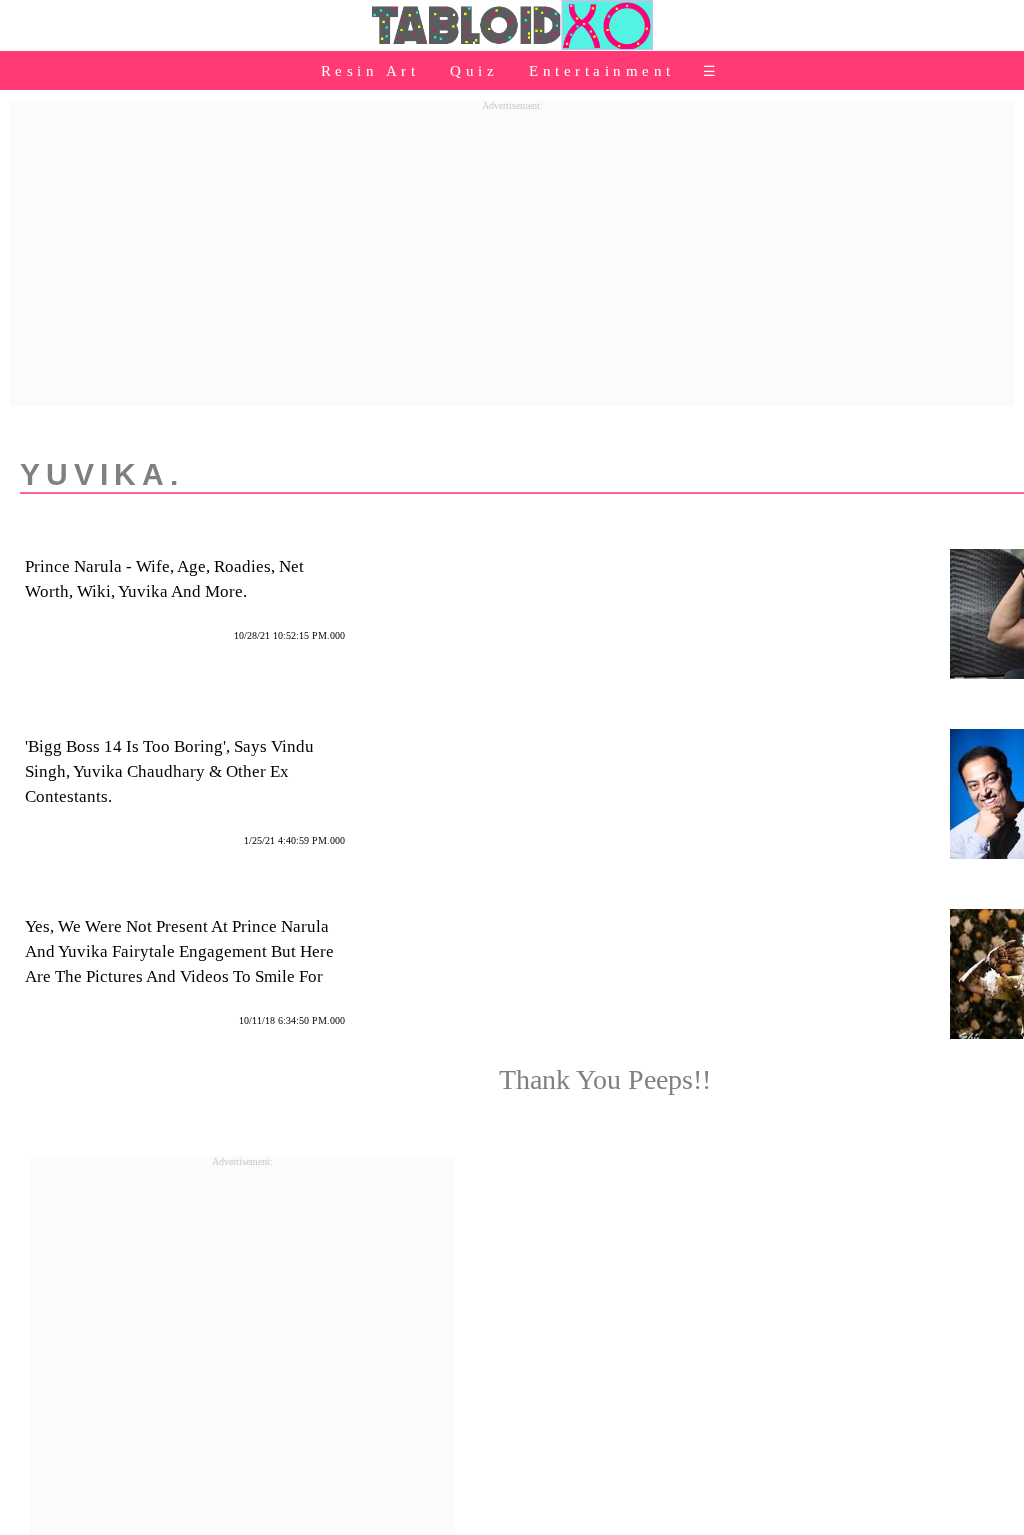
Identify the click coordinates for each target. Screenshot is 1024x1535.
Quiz (474, 71)
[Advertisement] (512, 251)
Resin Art (370, 71)
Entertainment (602, 71)
